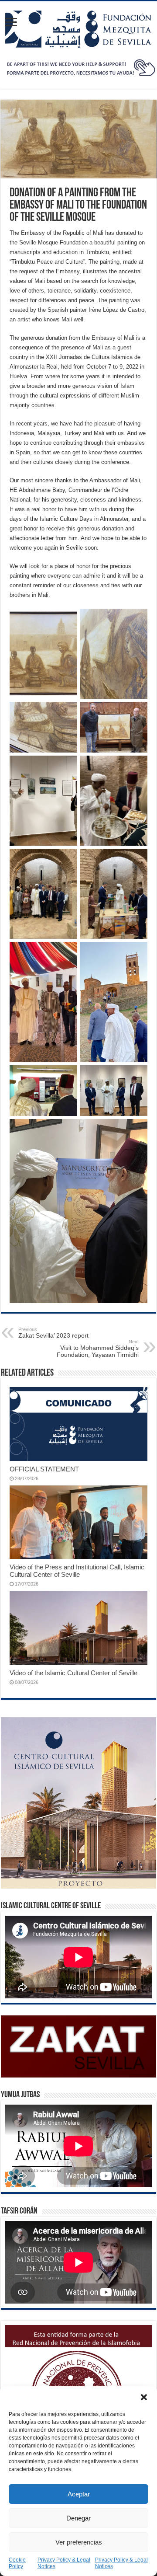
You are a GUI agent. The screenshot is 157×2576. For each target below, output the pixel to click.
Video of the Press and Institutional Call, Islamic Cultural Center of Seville (77, 1571)
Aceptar (79, 2494)
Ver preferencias (79, 2542)
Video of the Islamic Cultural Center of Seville (73, 1673)
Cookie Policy (17, 2563)
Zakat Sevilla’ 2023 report (53, 1333)
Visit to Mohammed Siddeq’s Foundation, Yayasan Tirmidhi (98, 1349)
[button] (144, 2397)
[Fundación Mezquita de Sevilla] (78, 28)
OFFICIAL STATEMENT (44, 1469)
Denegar (78, 2518)
